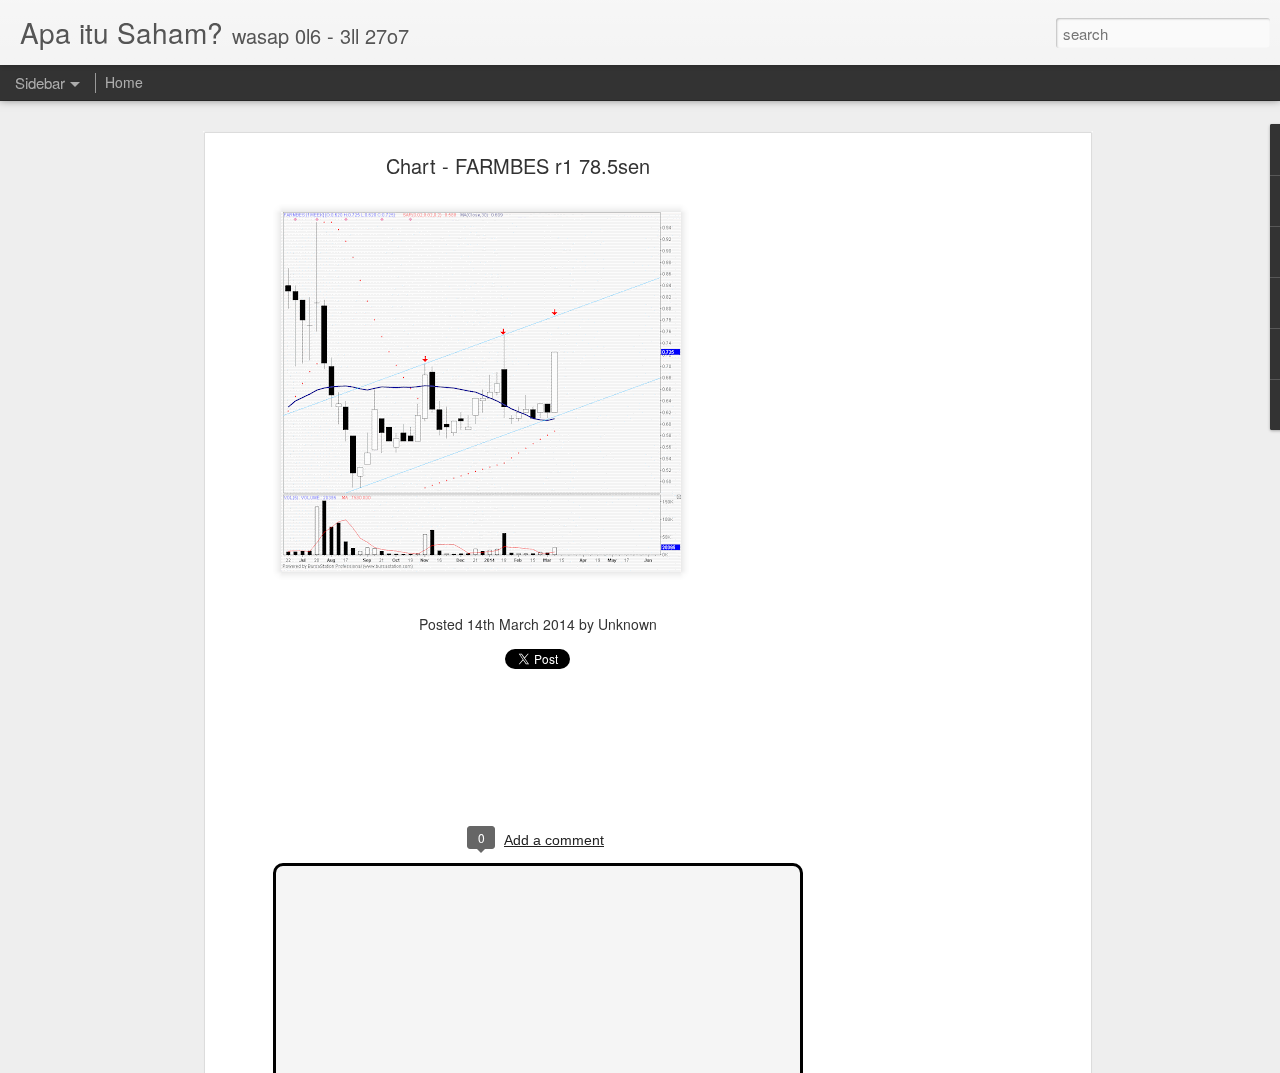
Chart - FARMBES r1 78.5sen (518, 165)
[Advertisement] (913, 476)
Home (124, 82)
